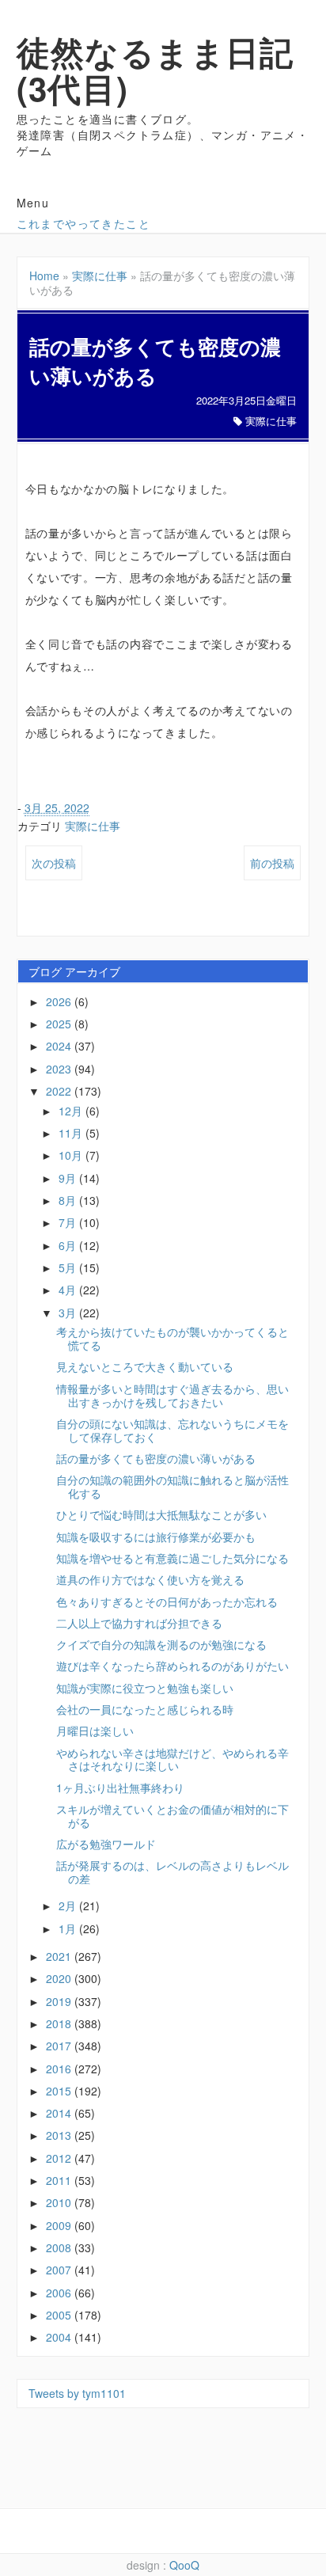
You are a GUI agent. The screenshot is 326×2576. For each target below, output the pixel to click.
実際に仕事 (100, 275)
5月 (69, 1267)
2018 (60, 2023)
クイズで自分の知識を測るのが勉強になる (161, 1644)
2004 (60, 2337)
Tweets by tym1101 (77, 2393)
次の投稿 (54, 863)
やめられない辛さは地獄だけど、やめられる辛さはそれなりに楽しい (172, 1759)
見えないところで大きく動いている (145, 1366)
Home (44, 275)
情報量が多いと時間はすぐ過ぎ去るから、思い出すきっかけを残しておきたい (172, 1395)
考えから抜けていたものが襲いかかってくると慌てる (172, 1338)
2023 (60, 1069)
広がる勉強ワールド (106, 1844)
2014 (60, 2113)
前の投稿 (272, 863)
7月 (69, 1222)
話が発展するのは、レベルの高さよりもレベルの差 (172, 1872)
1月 (69, 1928)
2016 (60, 2069)
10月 (72, 1155)
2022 (60, 1091)
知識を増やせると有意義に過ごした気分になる (172, 1558)
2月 (69, 1905)
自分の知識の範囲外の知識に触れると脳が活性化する (172, 1486)
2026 (60, 1001)
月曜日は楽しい (95, 1731)
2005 (60, 2315)
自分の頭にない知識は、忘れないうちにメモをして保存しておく (172, 1430)
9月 (69, 1178)
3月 (69, 1313)
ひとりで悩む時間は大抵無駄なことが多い (161, 1514)
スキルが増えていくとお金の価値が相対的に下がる (172, 1816)
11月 (72, 1133)
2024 (60, 1046)
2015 (60, 2091)
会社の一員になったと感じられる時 (145, 1709)
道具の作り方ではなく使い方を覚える (150, 1579)
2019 (60, 2001)
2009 (60, 2225)
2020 (60, 1978)
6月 (69, 1245)
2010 (60, 2202)
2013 (60, 2135)
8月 (69, 1200)
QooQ (184, 2565)
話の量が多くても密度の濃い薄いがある (156, 1458)
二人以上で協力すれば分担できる (139, 1623)
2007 (60, 2270)
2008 (60, 2247)
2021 (60, 1956)
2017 (60, 2046)
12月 (72, 1111)
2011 (60, 2180)
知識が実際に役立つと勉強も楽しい (145, 1688)
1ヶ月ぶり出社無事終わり (120, 1788)
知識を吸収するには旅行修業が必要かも (156, 1537)
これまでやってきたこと (83, 223)
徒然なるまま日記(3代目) (155, 70)
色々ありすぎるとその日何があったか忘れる (167, 1601)
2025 (60, 1024)
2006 (60, 2293)
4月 (69, 1290)
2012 (60, 2158)
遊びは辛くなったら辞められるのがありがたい (172, 1666)
